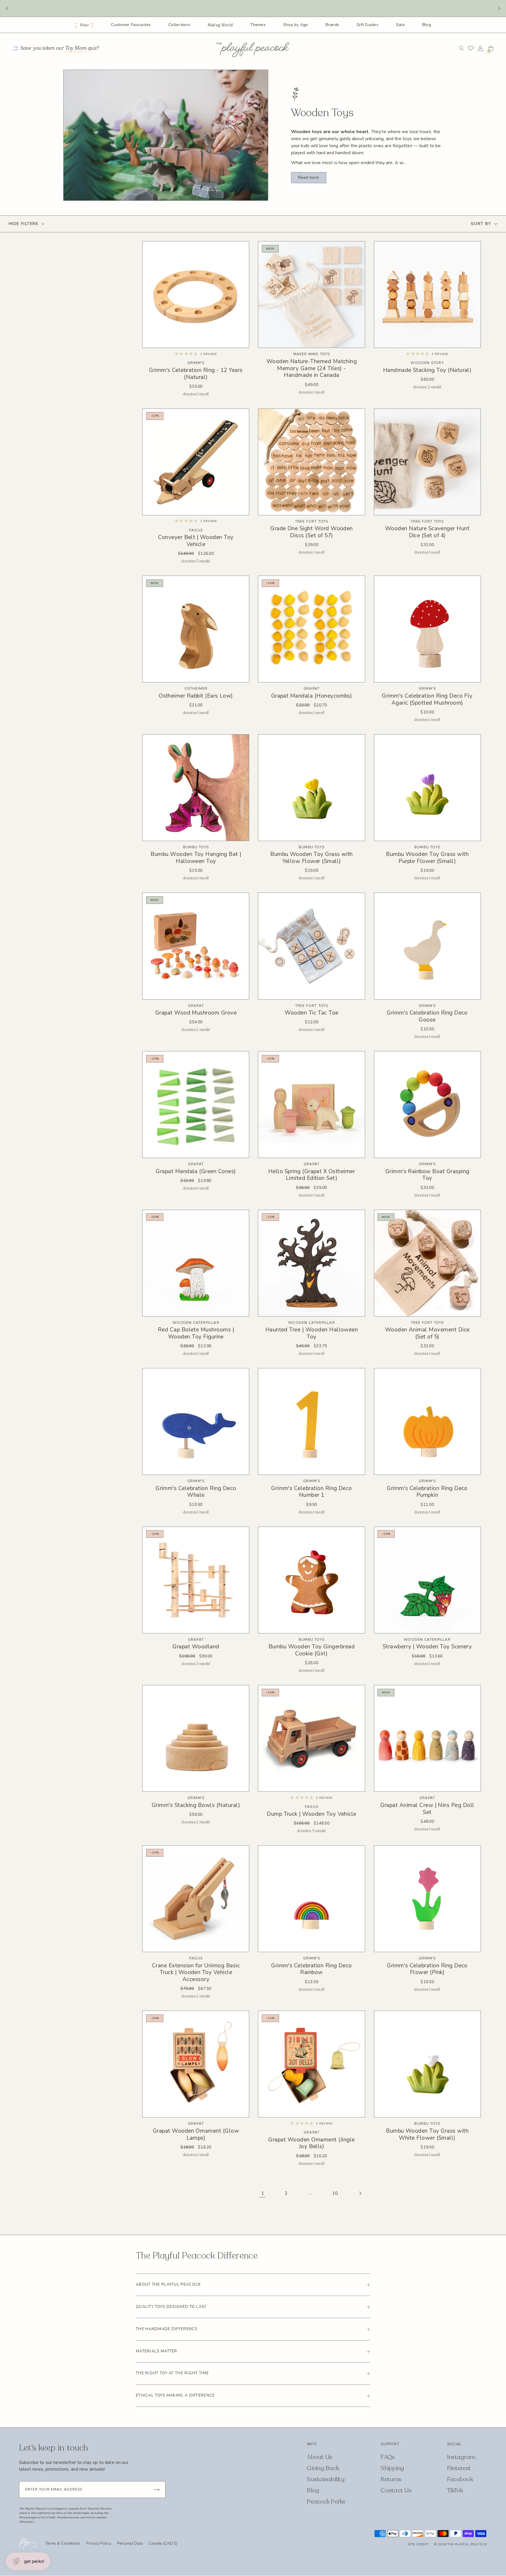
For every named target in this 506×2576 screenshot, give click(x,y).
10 (335, 2193)
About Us (320, 2457)
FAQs (388, 2457)
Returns (391, 2479)
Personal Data (130, 2544)
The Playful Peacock (467, 2544)
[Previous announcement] (7, 8)
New (84, 25)
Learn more (285, 8)
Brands (333, 25)
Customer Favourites (131, 25)
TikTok (455, 2490)
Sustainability (326, 2479)
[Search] (461, 48)
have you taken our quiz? (60, 48)
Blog (427, 25)
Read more (308, 177)
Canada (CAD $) (163, 2544)
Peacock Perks (326, 2502)
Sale (400, 25)
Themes (258, 25)
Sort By (481, 224)
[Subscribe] (156, 2490)
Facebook (460, 2479)
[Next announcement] (499, 8)
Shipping (392, 2468)
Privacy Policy (99, 2544)
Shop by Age (296, 25)
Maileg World (220, 25)
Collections (179, 25)
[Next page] (360, 2193)
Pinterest (459, 2468)
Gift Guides (367, 25)
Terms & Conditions (63, 2544)
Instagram (461, 2457)
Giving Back (323, 2468)
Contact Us (396, 2490)
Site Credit (418, 2544)
